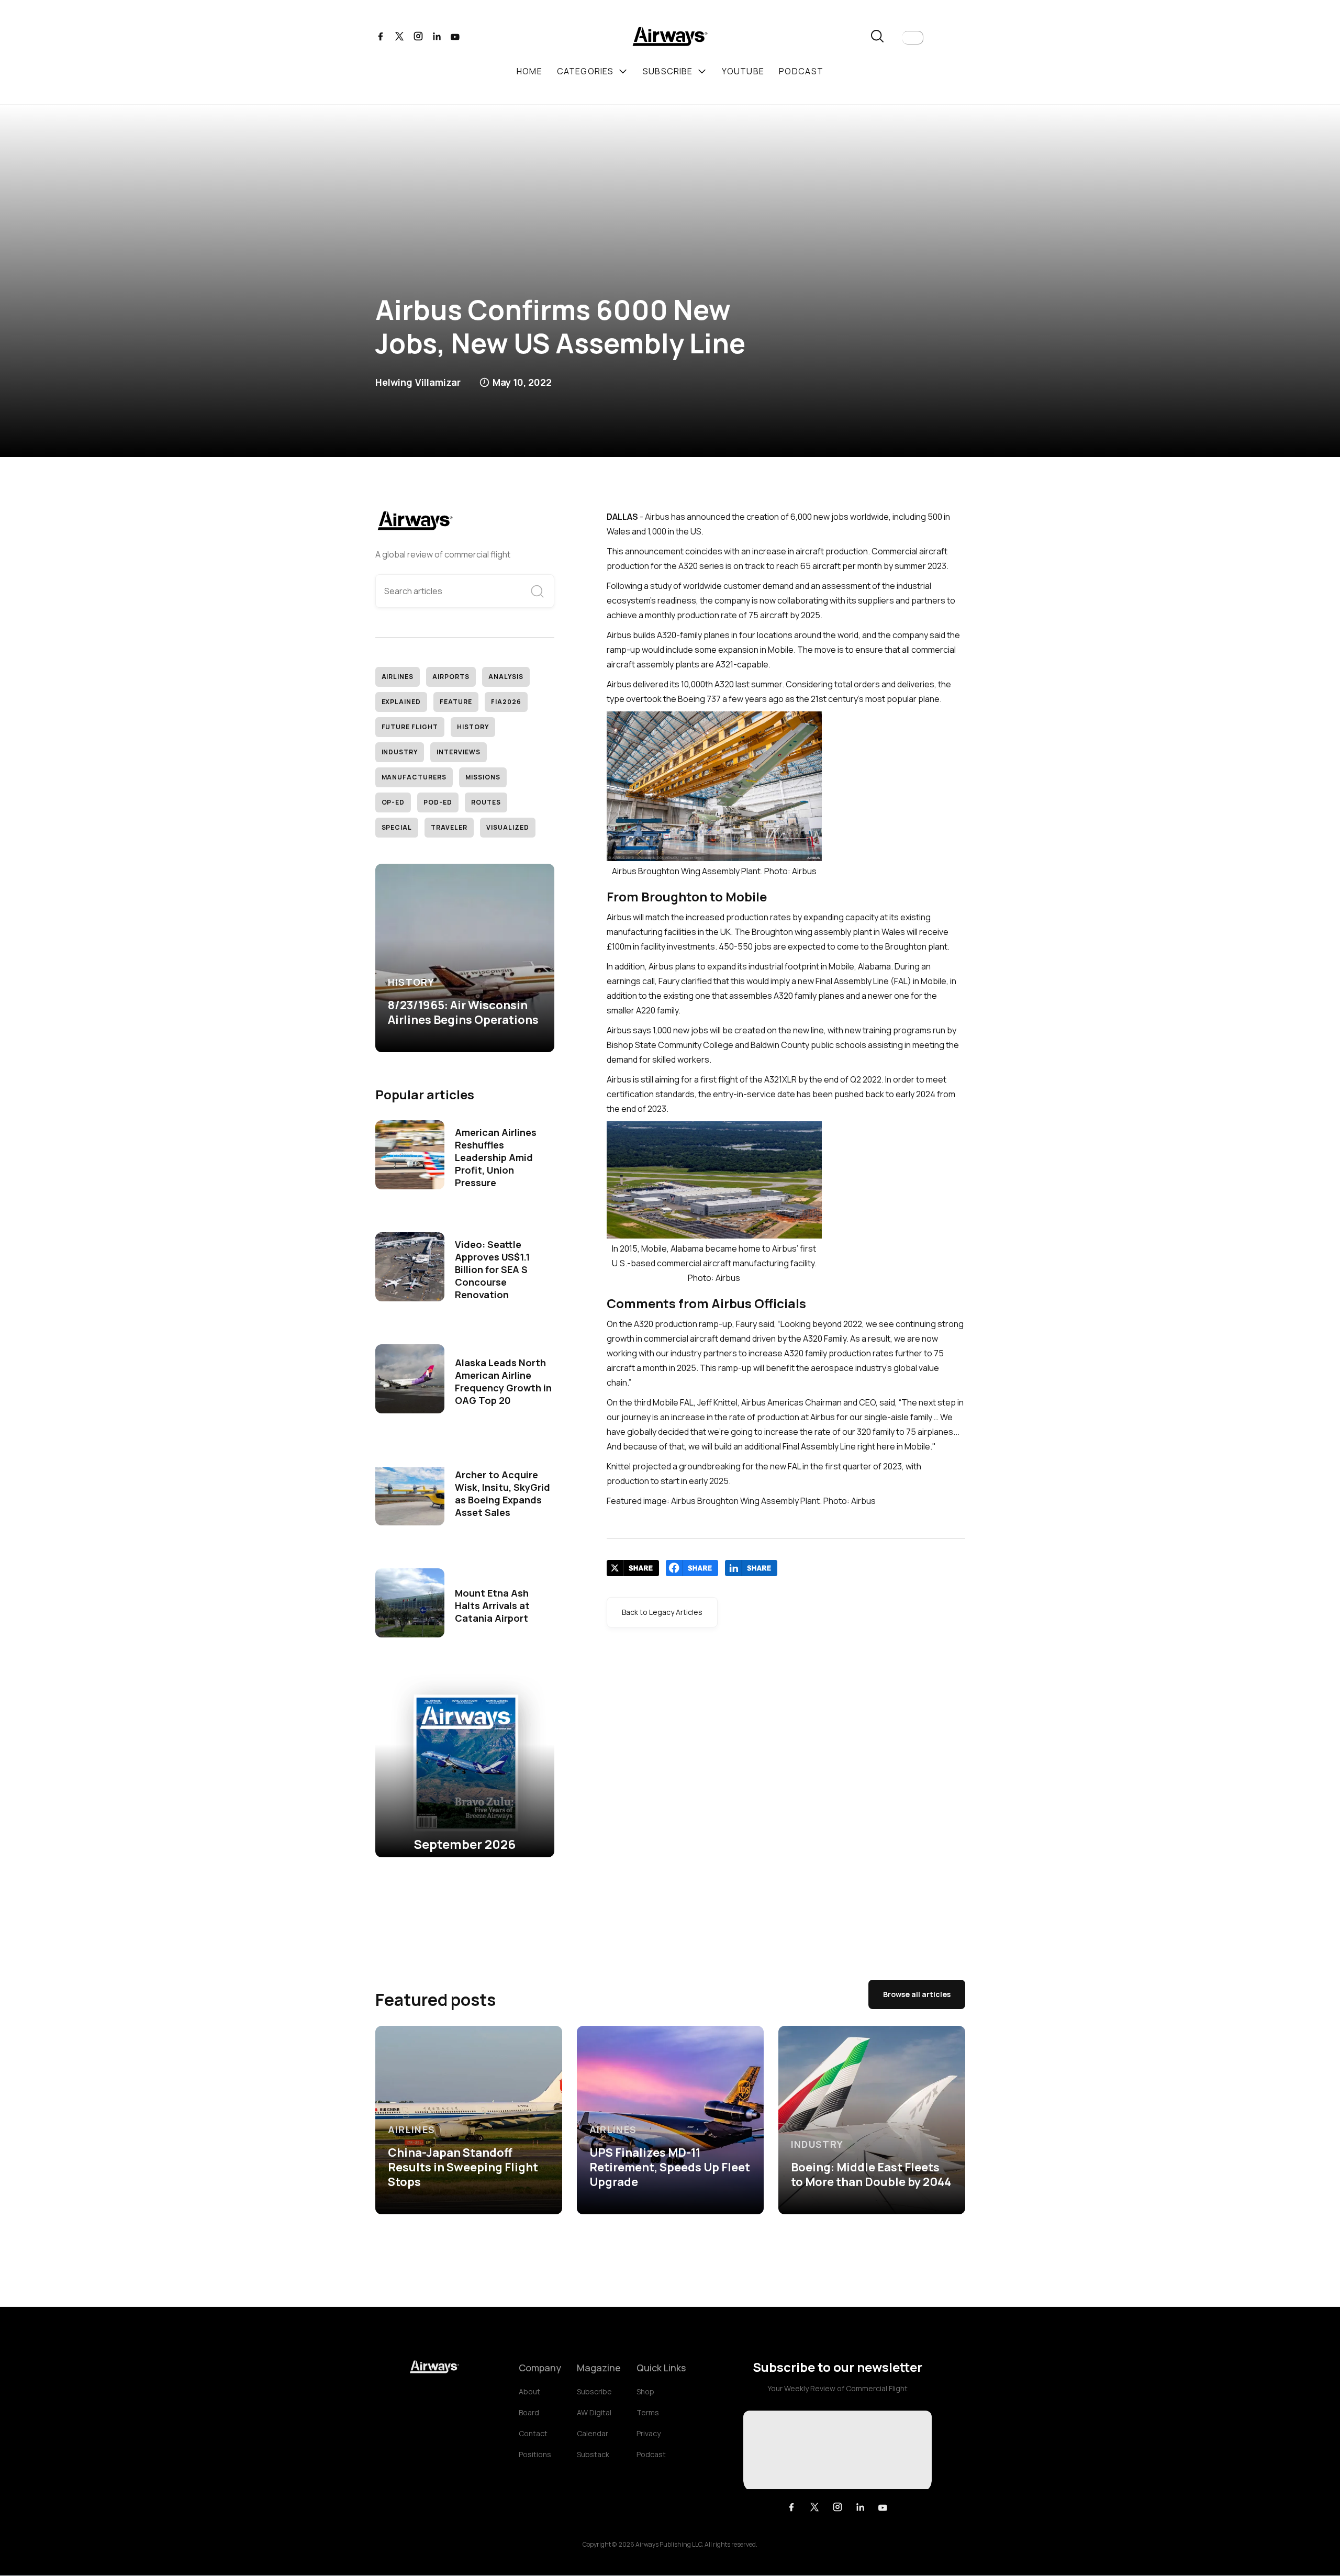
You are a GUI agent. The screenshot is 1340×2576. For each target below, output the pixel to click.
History (473, 727)
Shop (645, 2391)
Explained (401, 702)
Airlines (398, 677)
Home (529, 71)
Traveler (449, 827)
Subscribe (594, 2391)
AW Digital (594, 2412)
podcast (801, 71)
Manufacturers (414, 777)
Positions (535, 2454)
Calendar (593, 2433)
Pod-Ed (438, 802)
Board (529, 2412)
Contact (533, 2433)
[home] (670, 38)
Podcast (651, 2454)
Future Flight (410, 727)
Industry (400, 752)
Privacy (649, 2433)
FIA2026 (506, 702)
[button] (913, 38)
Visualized (508, 827)
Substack (593, 2454)
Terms (648, 2412)
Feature (456, 702)
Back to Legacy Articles (662, 1612)
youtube (743, 71)
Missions (483, 777)
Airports (451, 677)
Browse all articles (917, 1994)
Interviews (459, 752)
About (529, 2391)
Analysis (506, 677)
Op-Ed (393, 802)
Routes (486, 802)
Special (397, 827)
